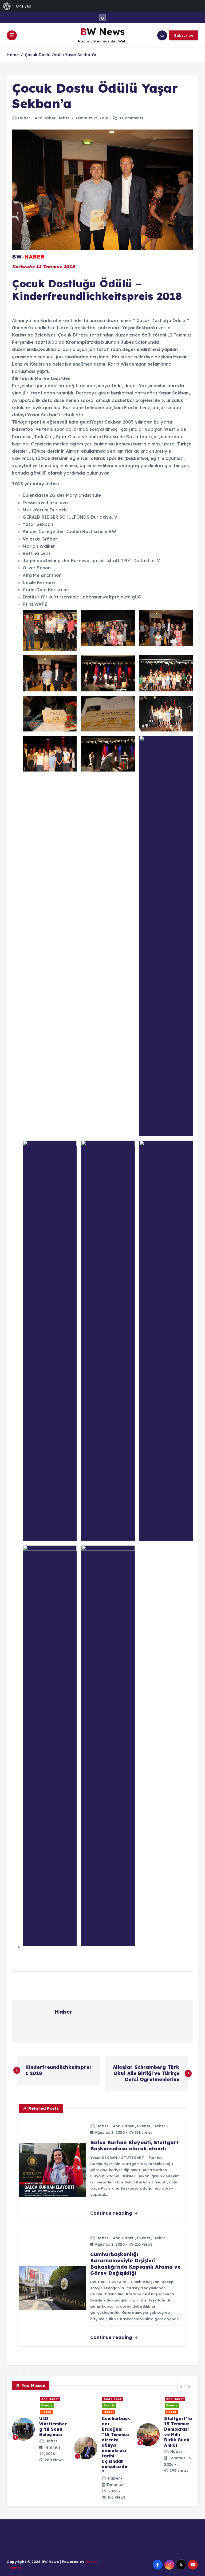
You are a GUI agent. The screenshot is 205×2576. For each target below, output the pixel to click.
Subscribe (184, 35)
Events (143, 2126)
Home (13, 55)
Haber (24, 118)
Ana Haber (45, 118)
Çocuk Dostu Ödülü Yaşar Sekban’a (61, 55)
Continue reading (112, 2213)
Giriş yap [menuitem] (24, 6)
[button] (181, 2386)
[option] (47, 2435)
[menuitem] (7, 6)
